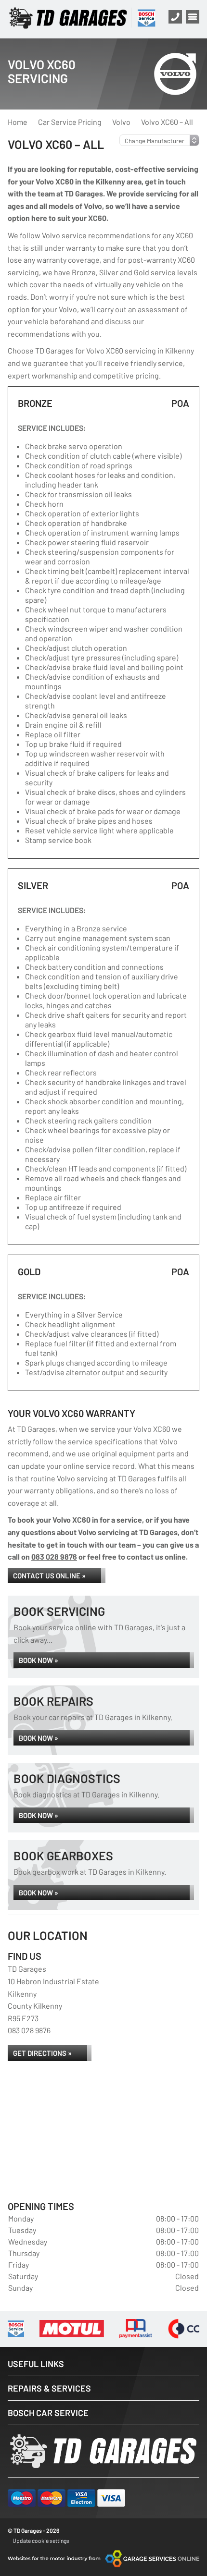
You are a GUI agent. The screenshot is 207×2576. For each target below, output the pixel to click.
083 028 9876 (54, 1557)
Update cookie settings (41, 2540)
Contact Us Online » (49, 1575)
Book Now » (39, 1660)
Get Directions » (42, 2053)
